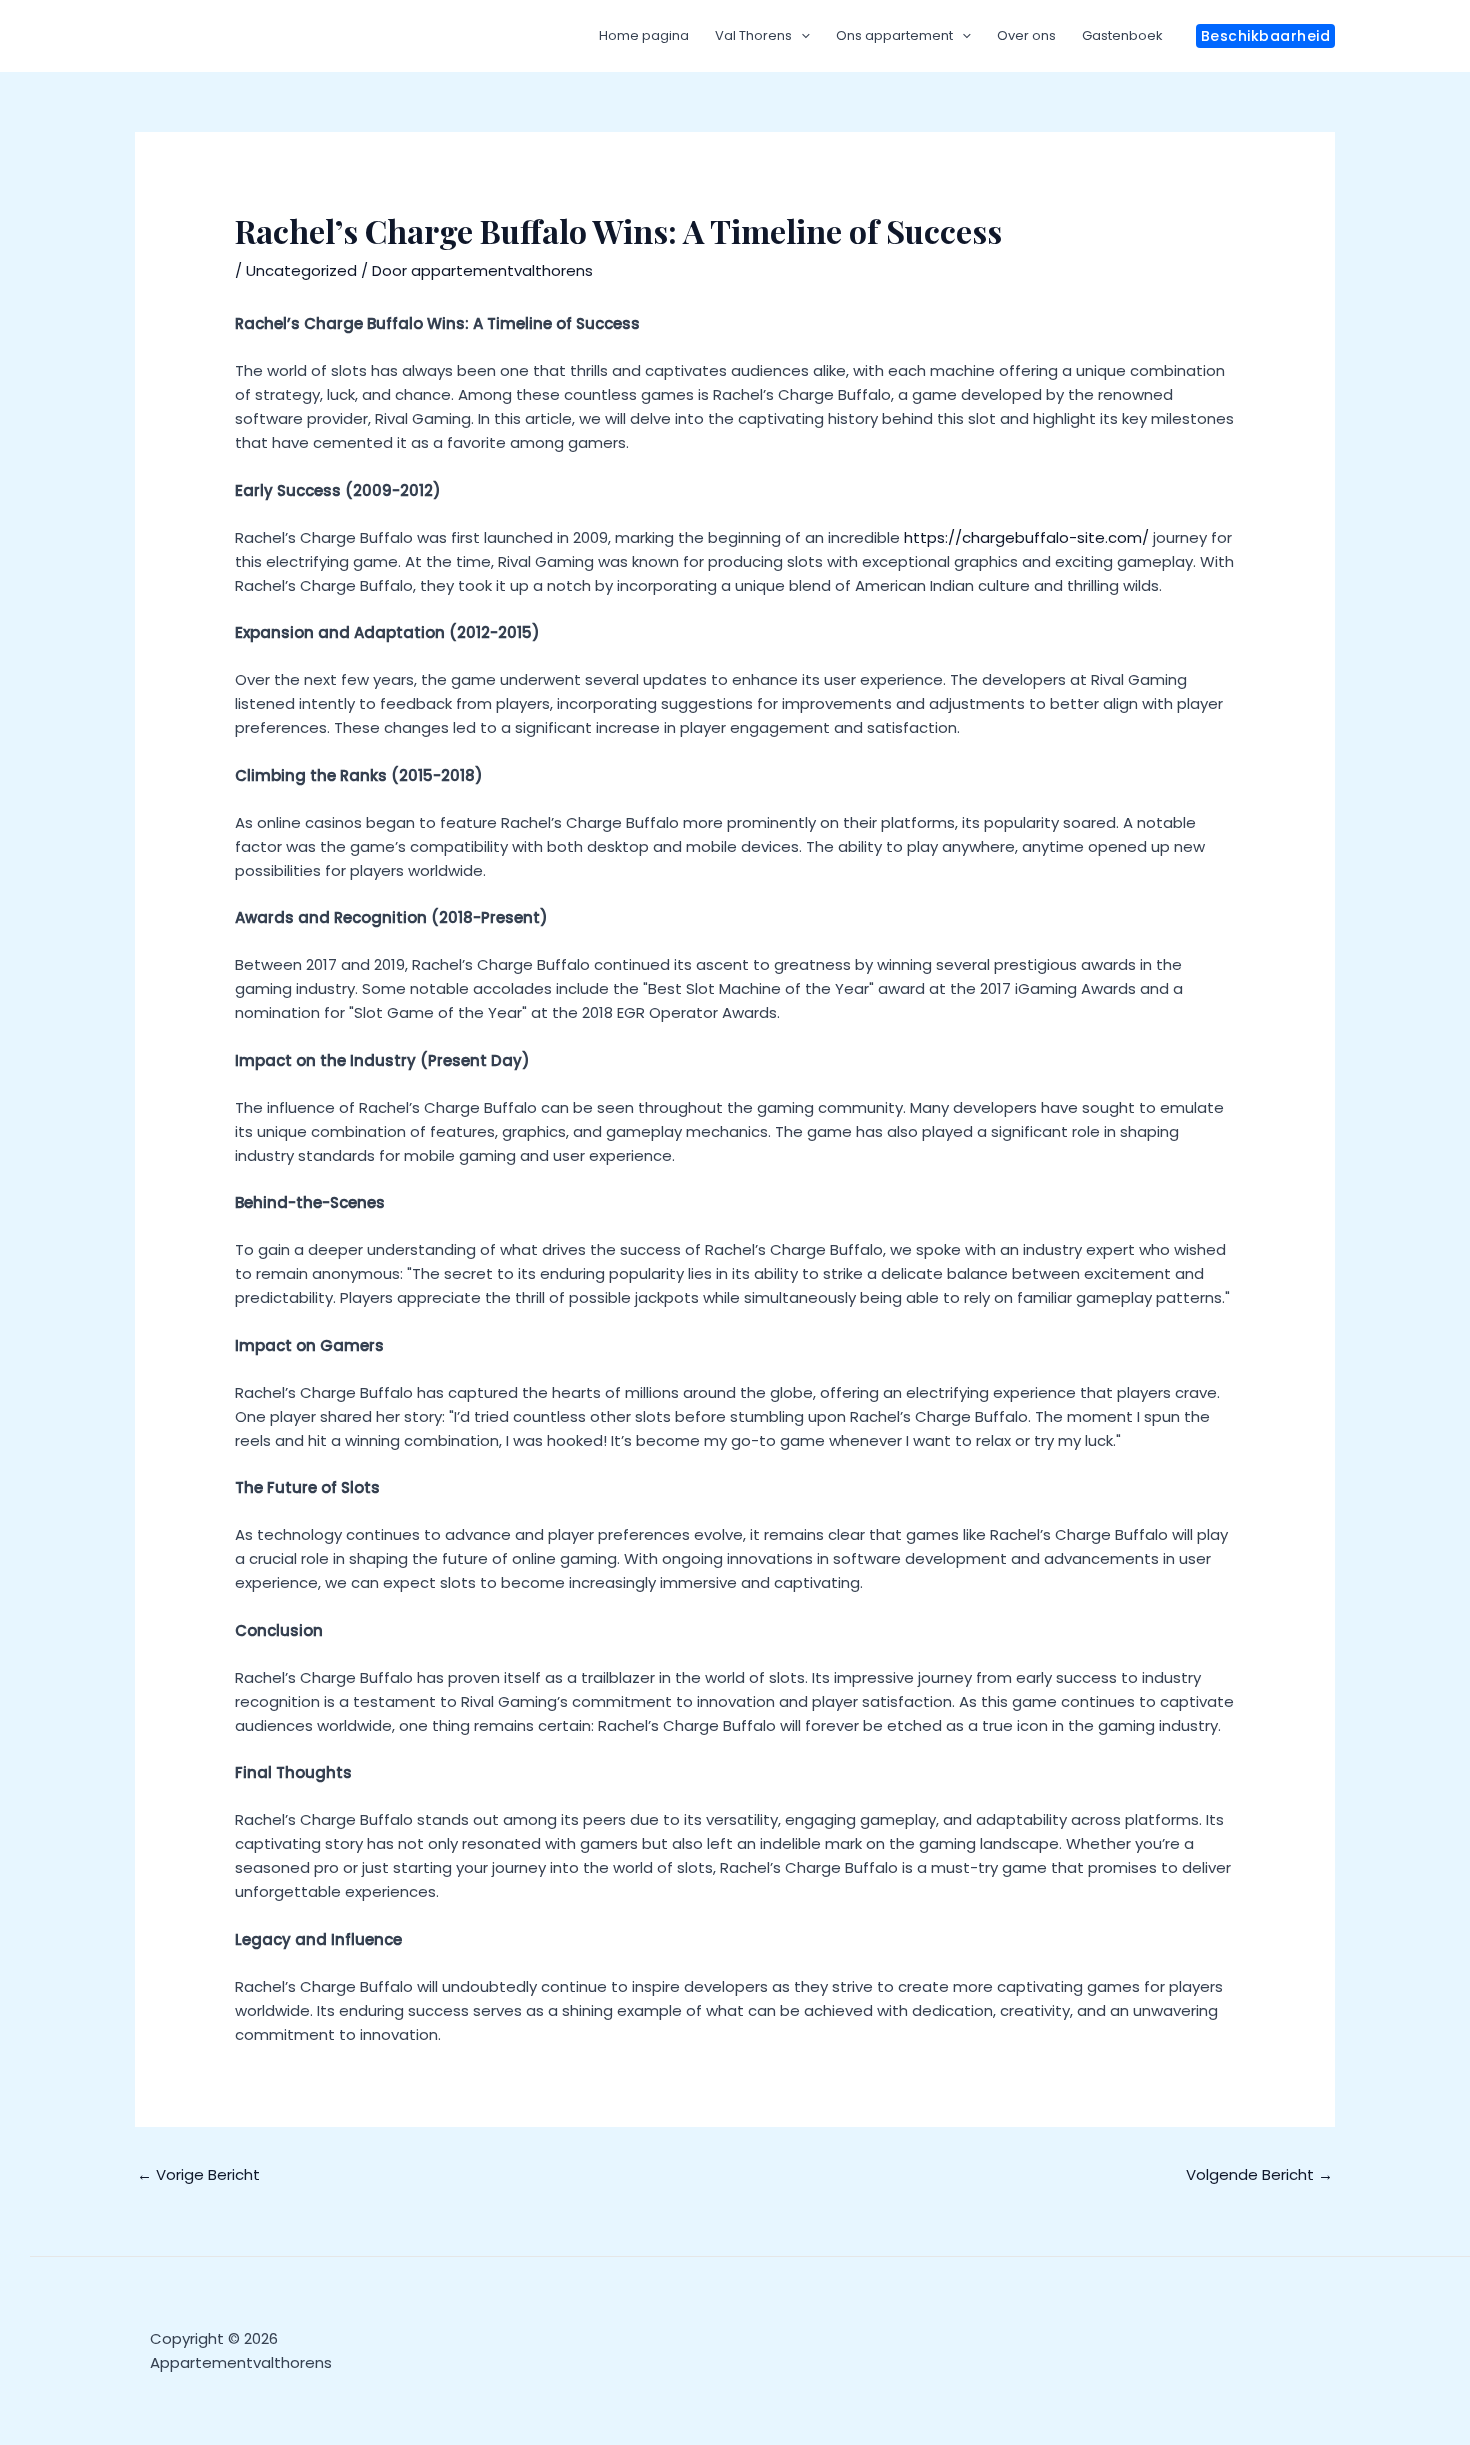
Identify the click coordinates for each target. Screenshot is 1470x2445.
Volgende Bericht (1259, 2174)
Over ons (1026, 35)
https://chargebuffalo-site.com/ (1026, 537)
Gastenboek (1122, 35)
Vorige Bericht (198, 2174)
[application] (801, 36)
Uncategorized (301, 270)
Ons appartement (894, 35)
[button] (1266, 36)
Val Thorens (753, 35)
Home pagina (644, 35)
